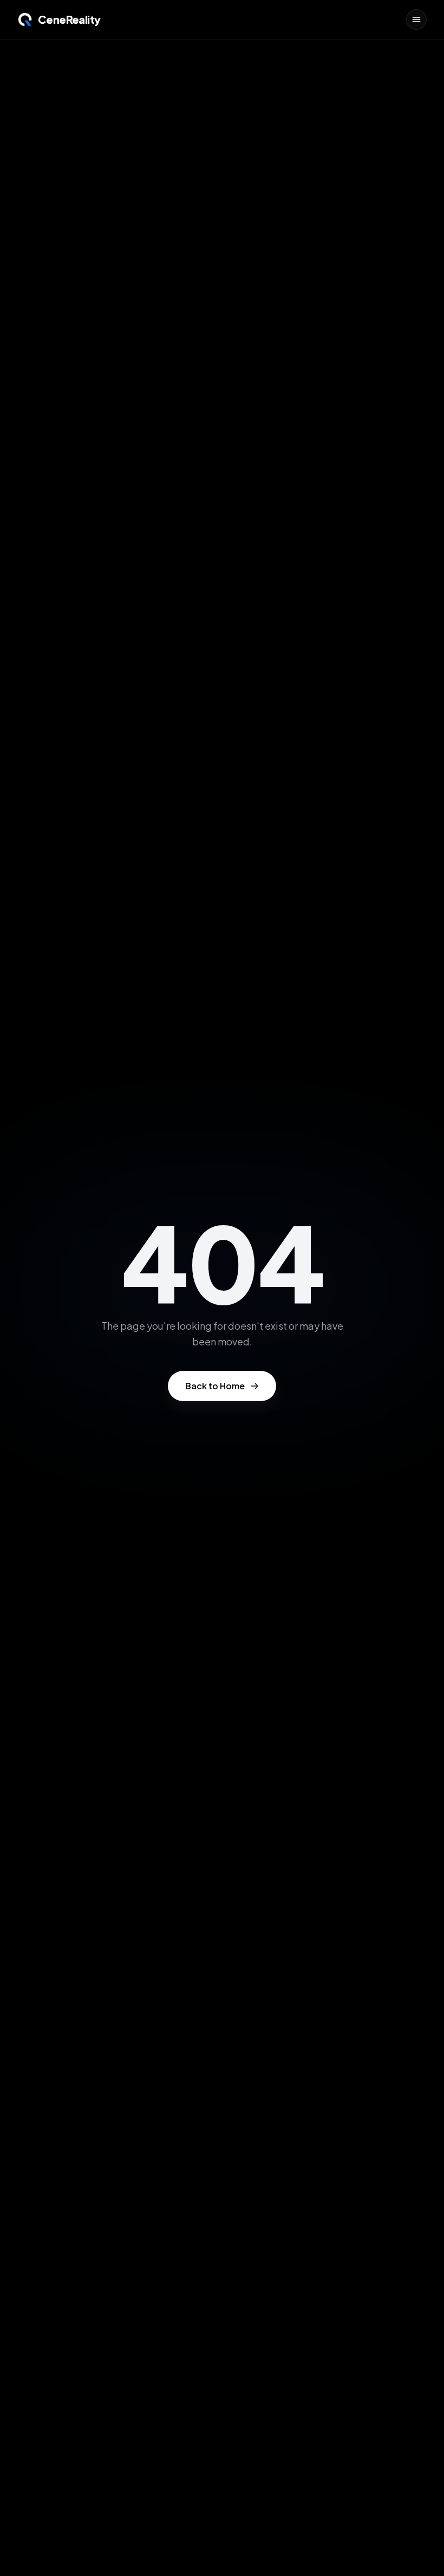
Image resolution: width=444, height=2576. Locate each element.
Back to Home (215, 1386)
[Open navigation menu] (416, 19)
